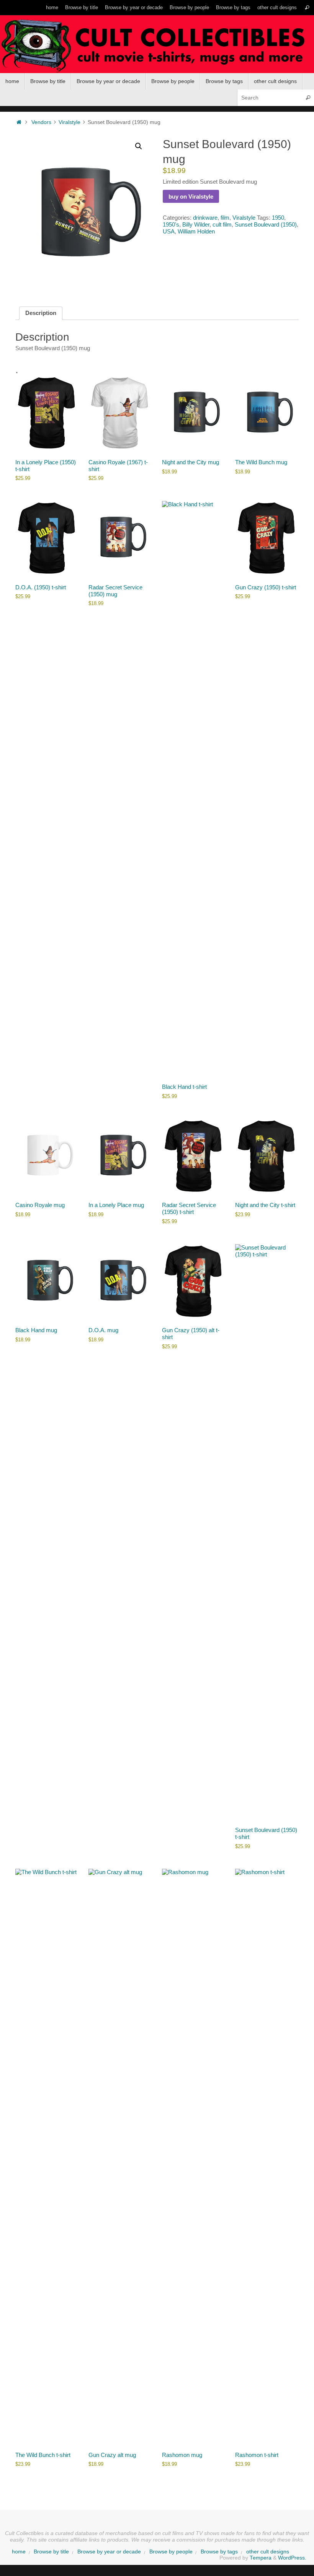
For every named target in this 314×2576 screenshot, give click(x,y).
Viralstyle (70, 122)
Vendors (41, 122)
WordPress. (292, 2558)
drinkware (205, 218)
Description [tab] (41, 313)
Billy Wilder (196, 224)
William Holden (196, 231)
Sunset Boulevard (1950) (266, 224)
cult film (222, 224)
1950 (278, 218)
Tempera (261, 2558)
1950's (171, 224)
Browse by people (189, 7)
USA (169, 231)
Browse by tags (233, 7)
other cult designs (277, 7)
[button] (139, 146)
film (225, 218)
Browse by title (82, 7)
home (52, 7)
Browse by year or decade (134, 7)
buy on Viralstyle (191, 197)
